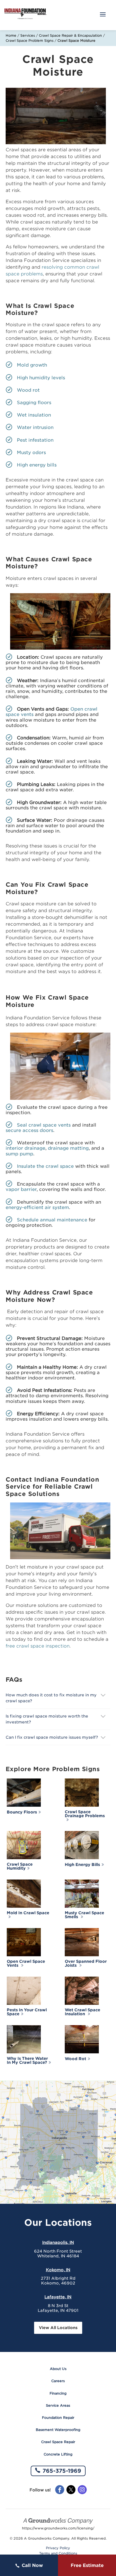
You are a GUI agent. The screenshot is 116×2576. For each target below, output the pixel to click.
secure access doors (29, 1130)
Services (28, 35)
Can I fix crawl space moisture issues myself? (52, 1737)
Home (11, 35)
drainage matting (68, 1148)
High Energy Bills (82, 1865)
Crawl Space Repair (58, 2442)
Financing (58, 2393)
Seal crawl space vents (44, 1125)
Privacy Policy (58, 2548)
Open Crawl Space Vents (26, 1963)
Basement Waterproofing (58, 2430)
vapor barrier (21, 1189)
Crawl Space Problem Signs (30, 40)
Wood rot (28, 390)
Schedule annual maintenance (52, 1220)
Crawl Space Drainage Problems (85, 1814)
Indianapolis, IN (58, 2242)
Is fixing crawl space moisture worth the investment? (47, 1719)
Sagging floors (34, 403)
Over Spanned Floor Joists (86, 1963)
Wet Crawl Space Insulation (82, 2012)
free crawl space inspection (38, 1646)
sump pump (19, 1154)
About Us (58, 2369)
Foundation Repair (58, 2418)
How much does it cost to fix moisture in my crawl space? (51, 1698)
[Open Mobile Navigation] (103, 15)
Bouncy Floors (22, 1812)
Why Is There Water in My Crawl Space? (27, 2060)
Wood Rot (75, 2059)
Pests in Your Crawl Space (27, 2012)
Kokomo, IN (58, 2270)
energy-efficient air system (37, 1207)
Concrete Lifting (58, 2454)
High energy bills (37, 465)
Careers (58, 2381)
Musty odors (31, 453)
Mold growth (32, 365)
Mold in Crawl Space (28, 1913)
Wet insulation (34, 415)
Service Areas (58, 2405)
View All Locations (58, 2328)
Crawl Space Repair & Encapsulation (70, 35)
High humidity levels (41, 378)
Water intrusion (35, 427)
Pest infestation (35, 440)
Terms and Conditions (58, 2553)
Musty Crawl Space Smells (84, 1915)
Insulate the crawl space (45, 1166)
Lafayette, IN (58, 2297)
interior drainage (25, 1148)
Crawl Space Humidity (20, 1866)
